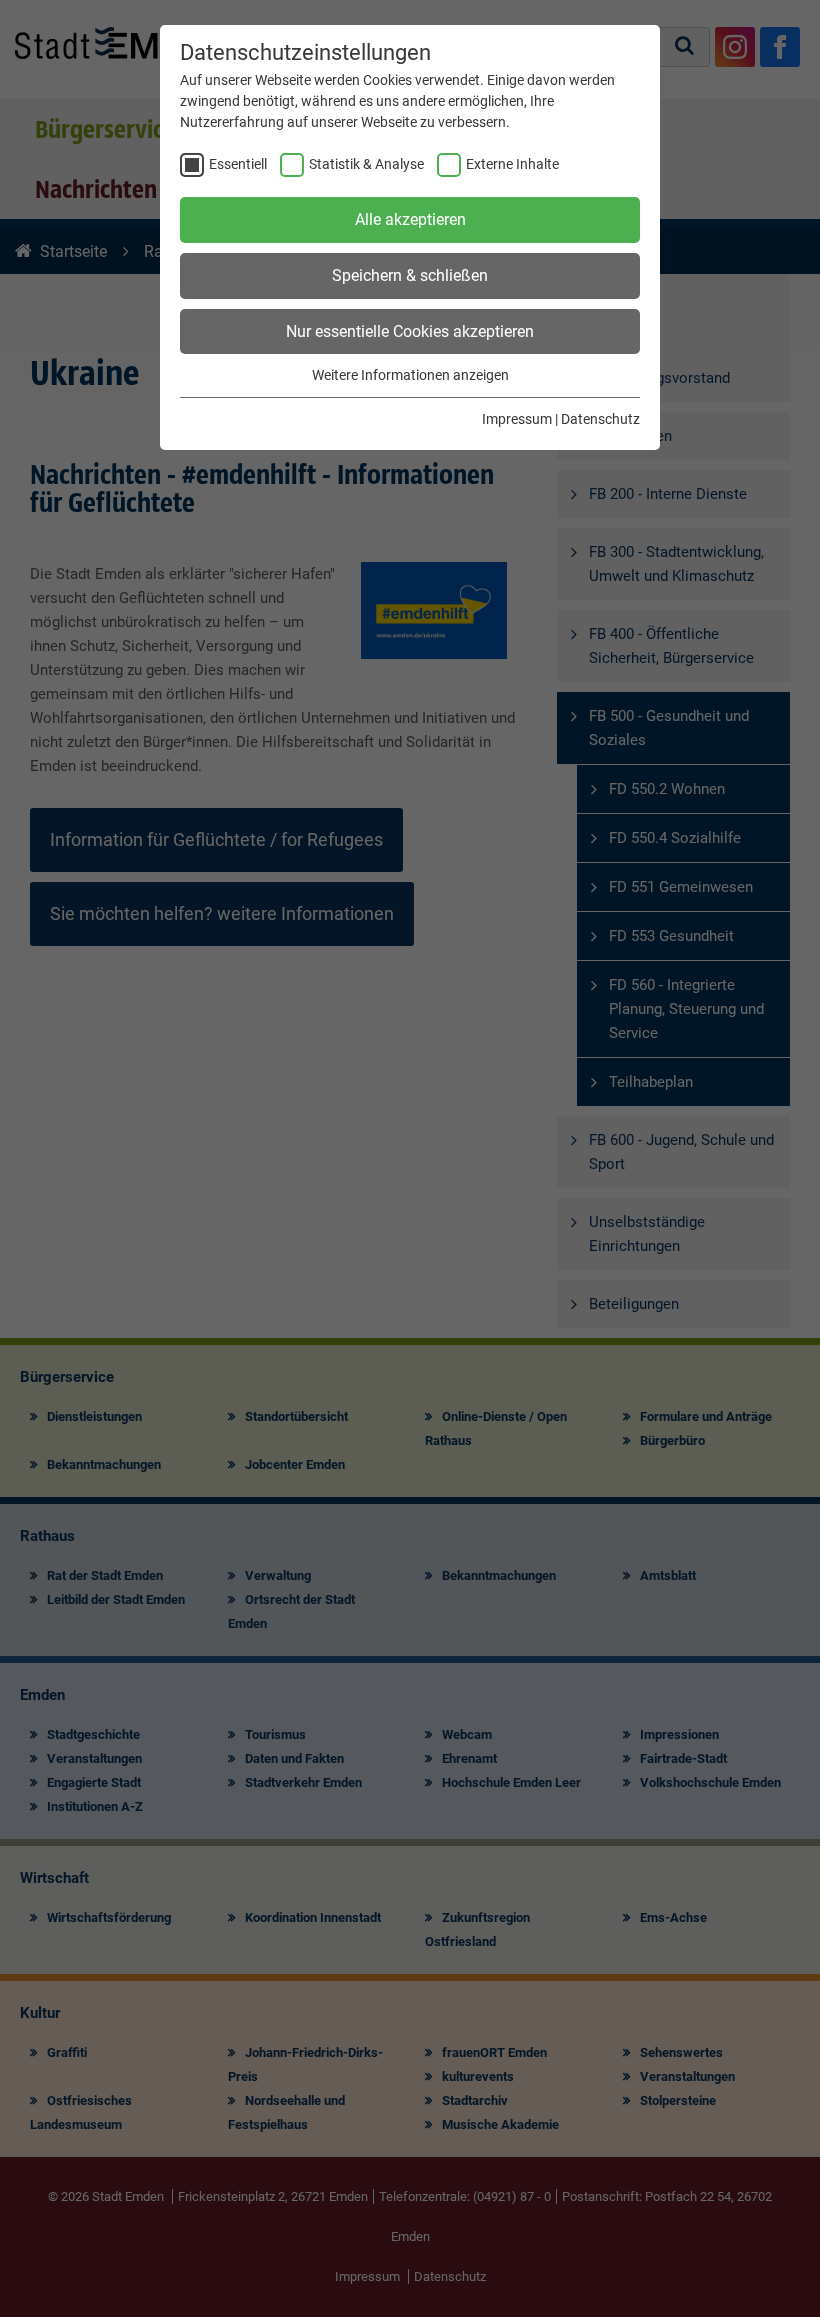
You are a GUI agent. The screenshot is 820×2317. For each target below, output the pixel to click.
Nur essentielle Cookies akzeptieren (410, 331)
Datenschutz (600, 419)
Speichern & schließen (410, 275)
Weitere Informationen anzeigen (410, 375)
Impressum (517, 419)
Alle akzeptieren (410, 219)
